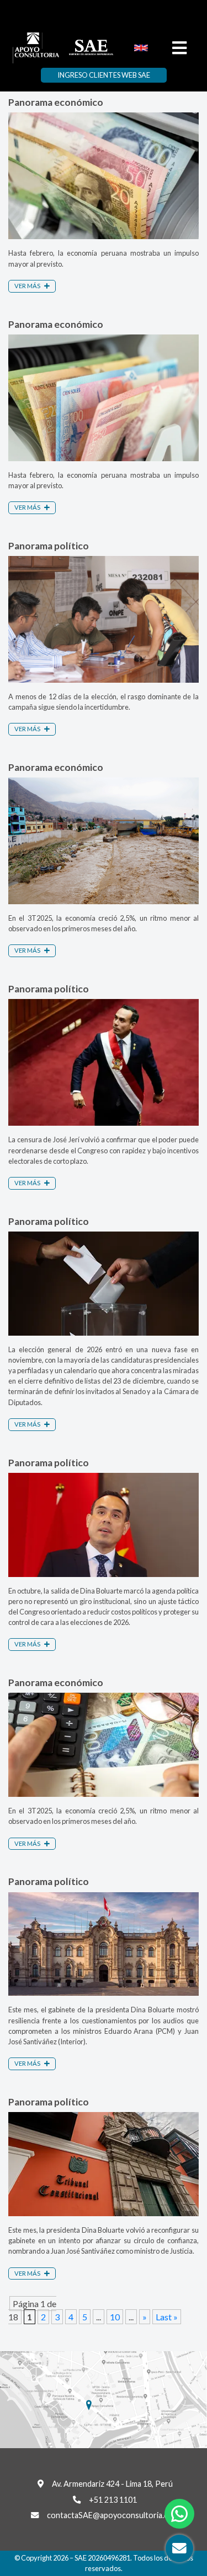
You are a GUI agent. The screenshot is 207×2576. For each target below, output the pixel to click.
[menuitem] (141, 47)
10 (115, 2317)
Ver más (28, 286)
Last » (167, 2317)
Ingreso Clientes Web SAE (104, 75)
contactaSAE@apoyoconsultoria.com (113, 2515)
